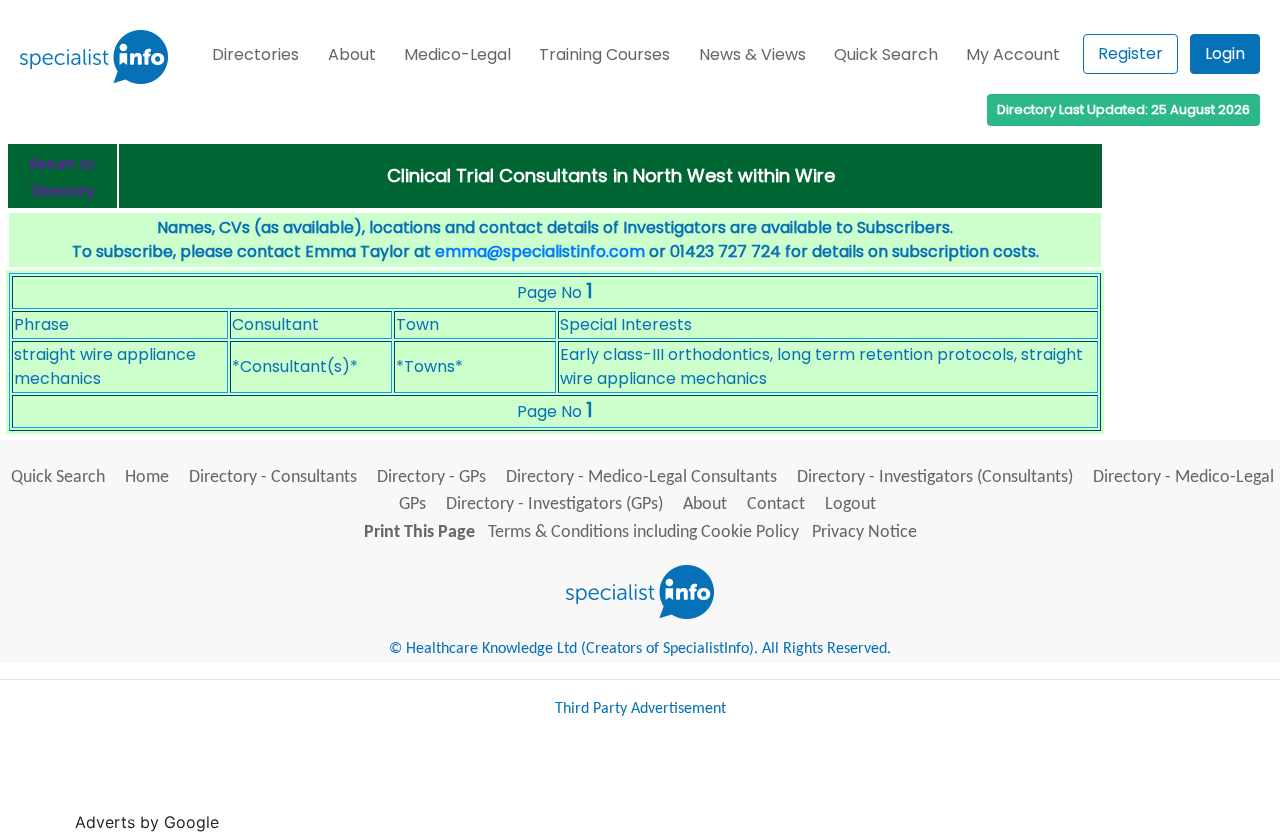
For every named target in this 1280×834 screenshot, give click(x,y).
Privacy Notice (864, 532)
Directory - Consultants (273, 477)
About (352, 54)
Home (147, 477)
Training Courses (604, 54)
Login (1225, 53)
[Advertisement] (588, 783)
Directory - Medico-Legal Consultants (641, 477)
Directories (255, 54)
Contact (776, 504)
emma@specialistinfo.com (540, 251)
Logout (850, 504)
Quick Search (886, 54)
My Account (1013, 54)
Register (1130, 53)
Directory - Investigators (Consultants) (935, 477)
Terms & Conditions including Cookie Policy (643, 532)
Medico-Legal (457, 54)
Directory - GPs (431, 477)
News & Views (752, 54)
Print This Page (419, 532)
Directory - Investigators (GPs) (554, 504)
